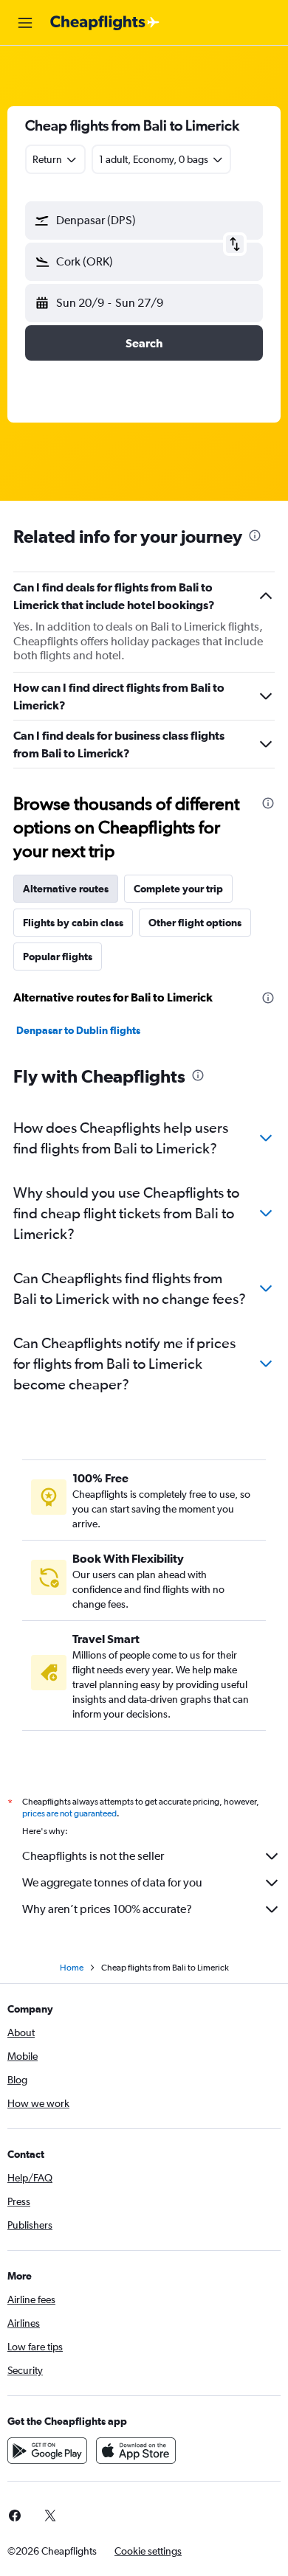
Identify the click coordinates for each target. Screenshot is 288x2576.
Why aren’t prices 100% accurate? (107, 1909)
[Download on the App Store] (136, 2451)
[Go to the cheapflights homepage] (105, 23)
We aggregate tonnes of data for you (112, 1882)
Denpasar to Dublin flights (78, 1030)
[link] (50, 2516)
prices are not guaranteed (69, 1813)
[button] (25, 23)
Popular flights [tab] (58, 957)
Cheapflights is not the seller (93, 1856)
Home (72, 1968)
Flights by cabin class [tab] (73, 923)
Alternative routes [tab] (66, 889)
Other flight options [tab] (195, 923)
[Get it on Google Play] (47, 2451)
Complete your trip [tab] (178, 889)
